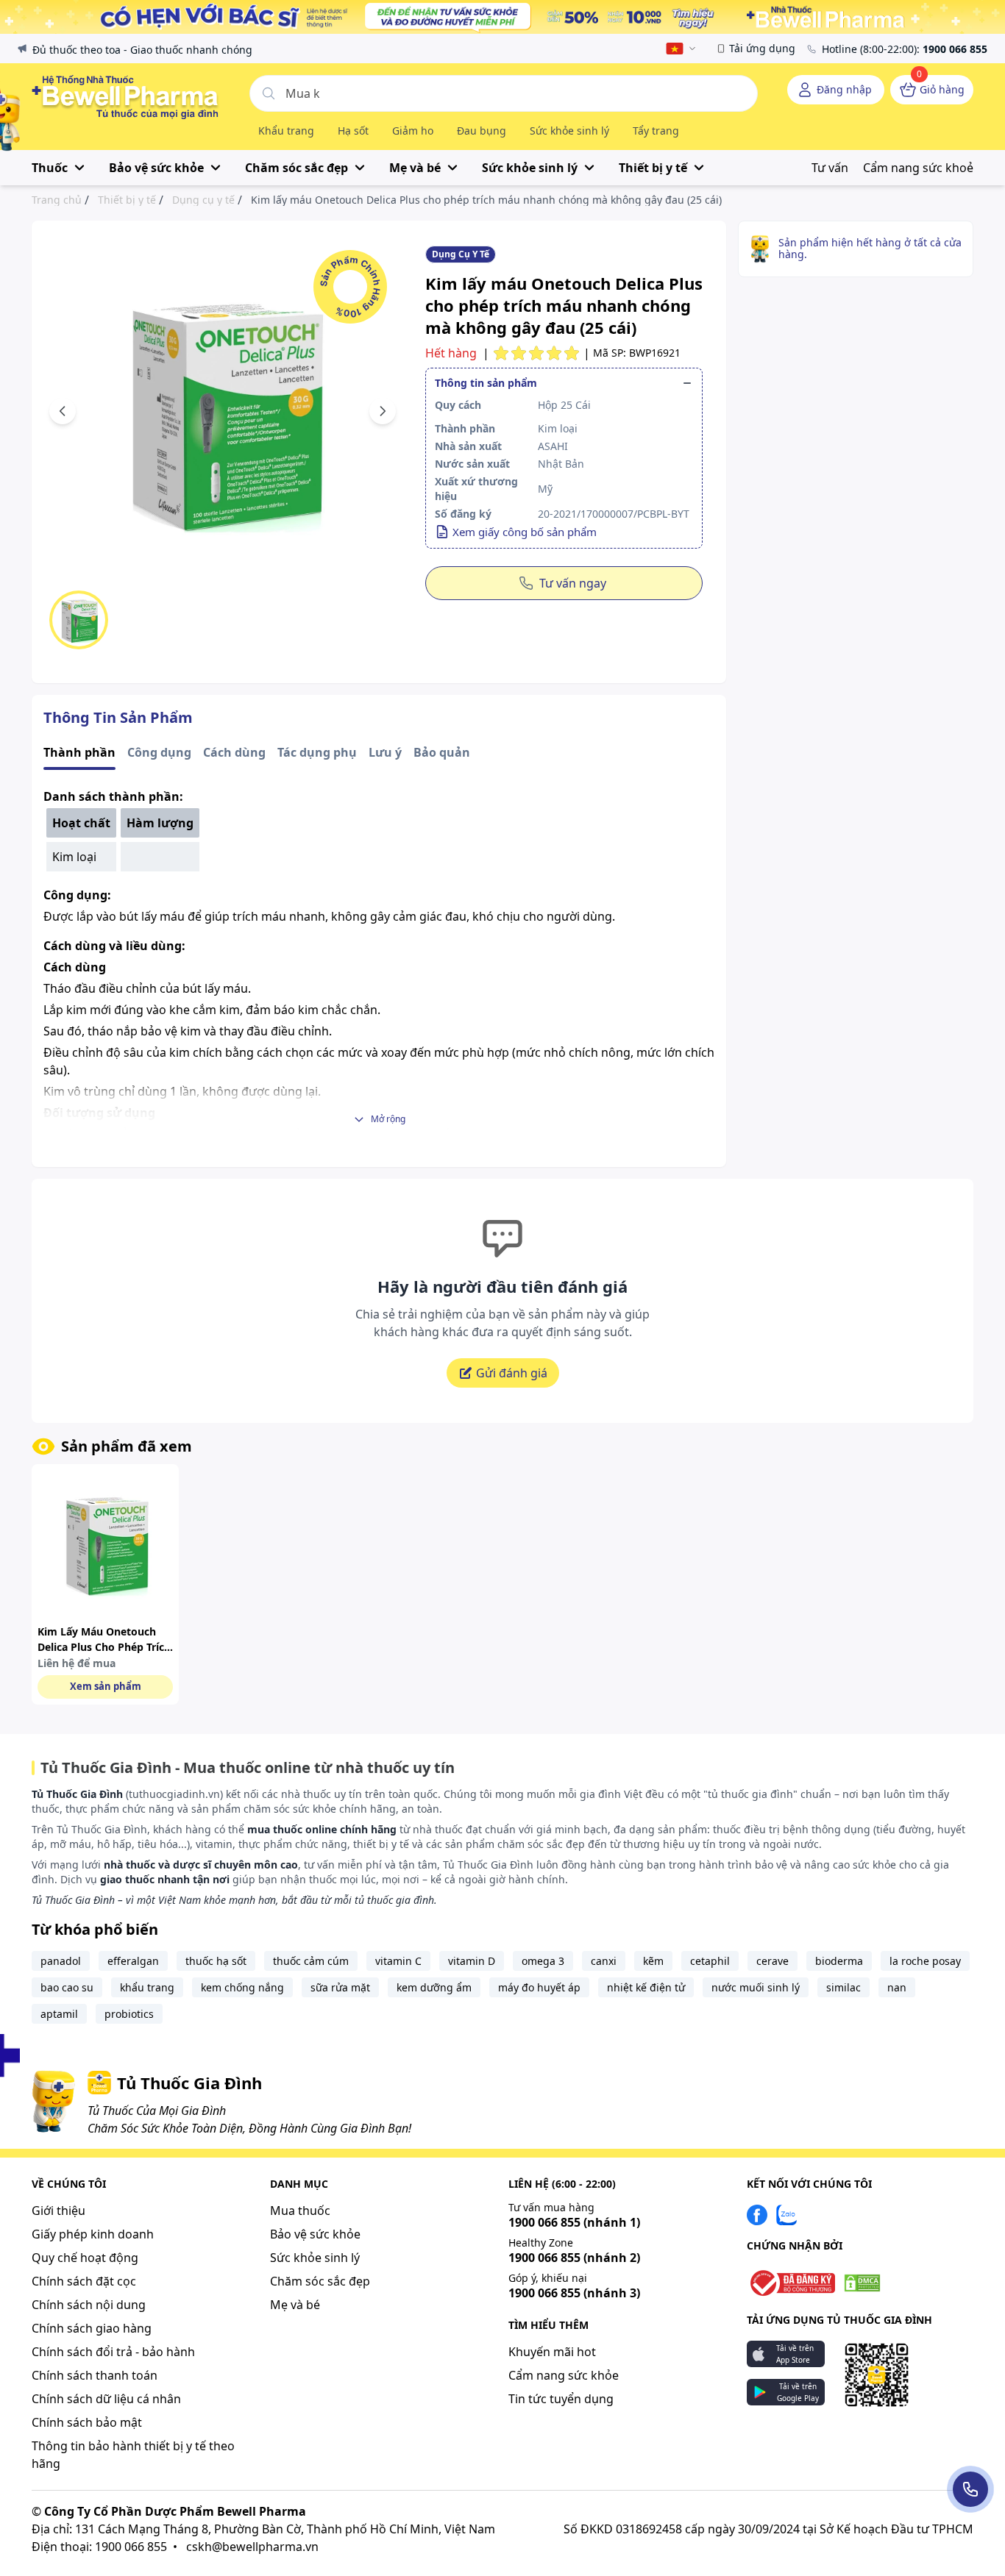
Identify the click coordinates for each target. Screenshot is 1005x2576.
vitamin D (472, 1961)
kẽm (653, 1961)
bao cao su (67, 1987)
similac (844, 1987)
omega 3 (543, 1961)
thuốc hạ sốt (216, 1961)
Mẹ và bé (295, 2305)
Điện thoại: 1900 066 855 (99, 2547)
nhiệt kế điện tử (646, 1987)
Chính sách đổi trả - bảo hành (113, 2352)
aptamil (59, 2014)
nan (897, 1987)
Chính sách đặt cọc (84, 2281)
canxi (604, 1961)
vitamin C (398, 1961)
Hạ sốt (353, 131)
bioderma (839, 1961)
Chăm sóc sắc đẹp (320, 2281)
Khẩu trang (286, 131)
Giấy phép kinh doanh (93, 2234)
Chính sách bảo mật (87, 2422)
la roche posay (925, 1961)
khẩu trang (147, 1987)
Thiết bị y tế (127, 200)
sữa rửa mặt (340, 1987)
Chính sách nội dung (89, 2305)
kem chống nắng (242, 1987)
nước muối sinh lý (756, 1987)
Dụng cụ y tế (203, 200)
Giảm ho (413, 131)
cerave (773, 1961)
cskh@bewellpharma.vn (252, 2547)
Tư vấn (830, 168)
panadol (61, 1961)
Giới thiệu (58, 2211)
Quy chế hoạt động (85, 2258)
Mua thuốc (300, 2211)
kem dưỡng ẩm (434, 1987)
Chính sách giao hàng (92, 2328)
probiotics (129, 2014)
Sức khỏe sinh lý (569, 131)
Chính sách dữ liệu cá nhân (106, 2399)
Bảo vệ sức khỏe (315, 2234)
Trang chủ (57, 200)
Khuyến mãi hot (552, 2352)
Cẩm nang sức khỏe (564, 2375)
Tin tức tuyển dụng (561, 2399)
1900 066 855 (574, 2222)
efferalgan (133, 1961)
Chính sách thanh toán (95, 2375)
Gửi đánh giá (512, 1373)
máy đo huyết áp (539, 1987)
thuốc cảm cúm (311, 1961)
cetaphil (710, 1961)
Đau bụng (482, 131)
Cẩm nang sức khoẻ (918, 168)
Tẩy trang (656, 131)
